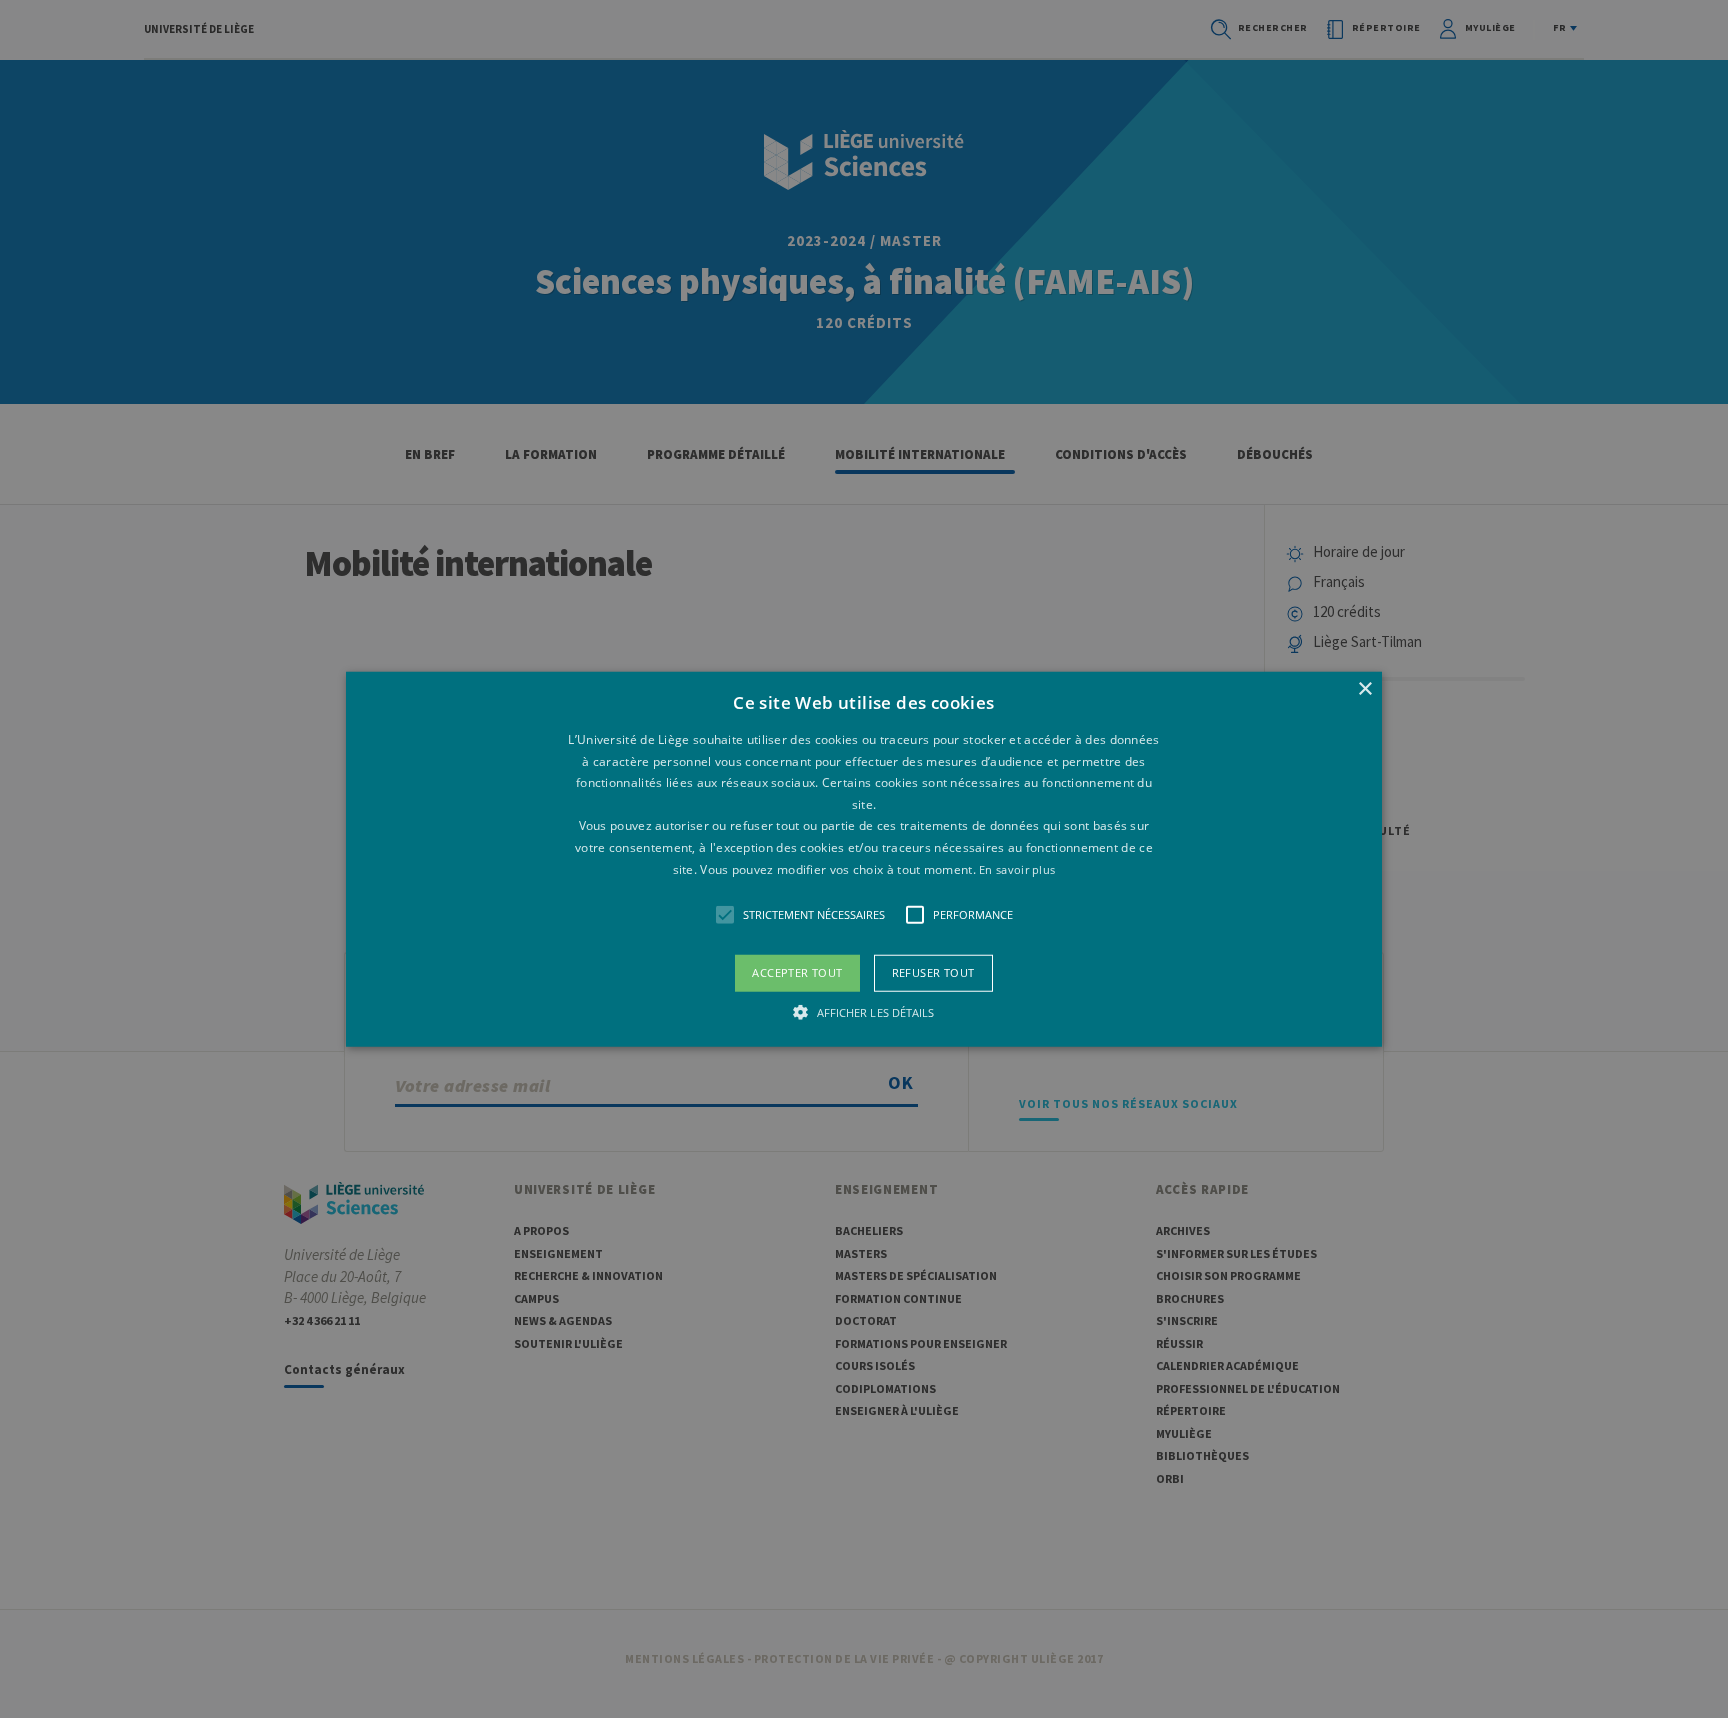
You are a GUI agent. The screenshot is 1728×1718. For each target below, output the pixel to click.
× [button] (1364, 689)
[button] (864, 859)
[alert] (864, 859)
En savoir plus (1017, 868)
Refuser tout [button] (933, 972)
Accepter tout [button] (797, 972)
